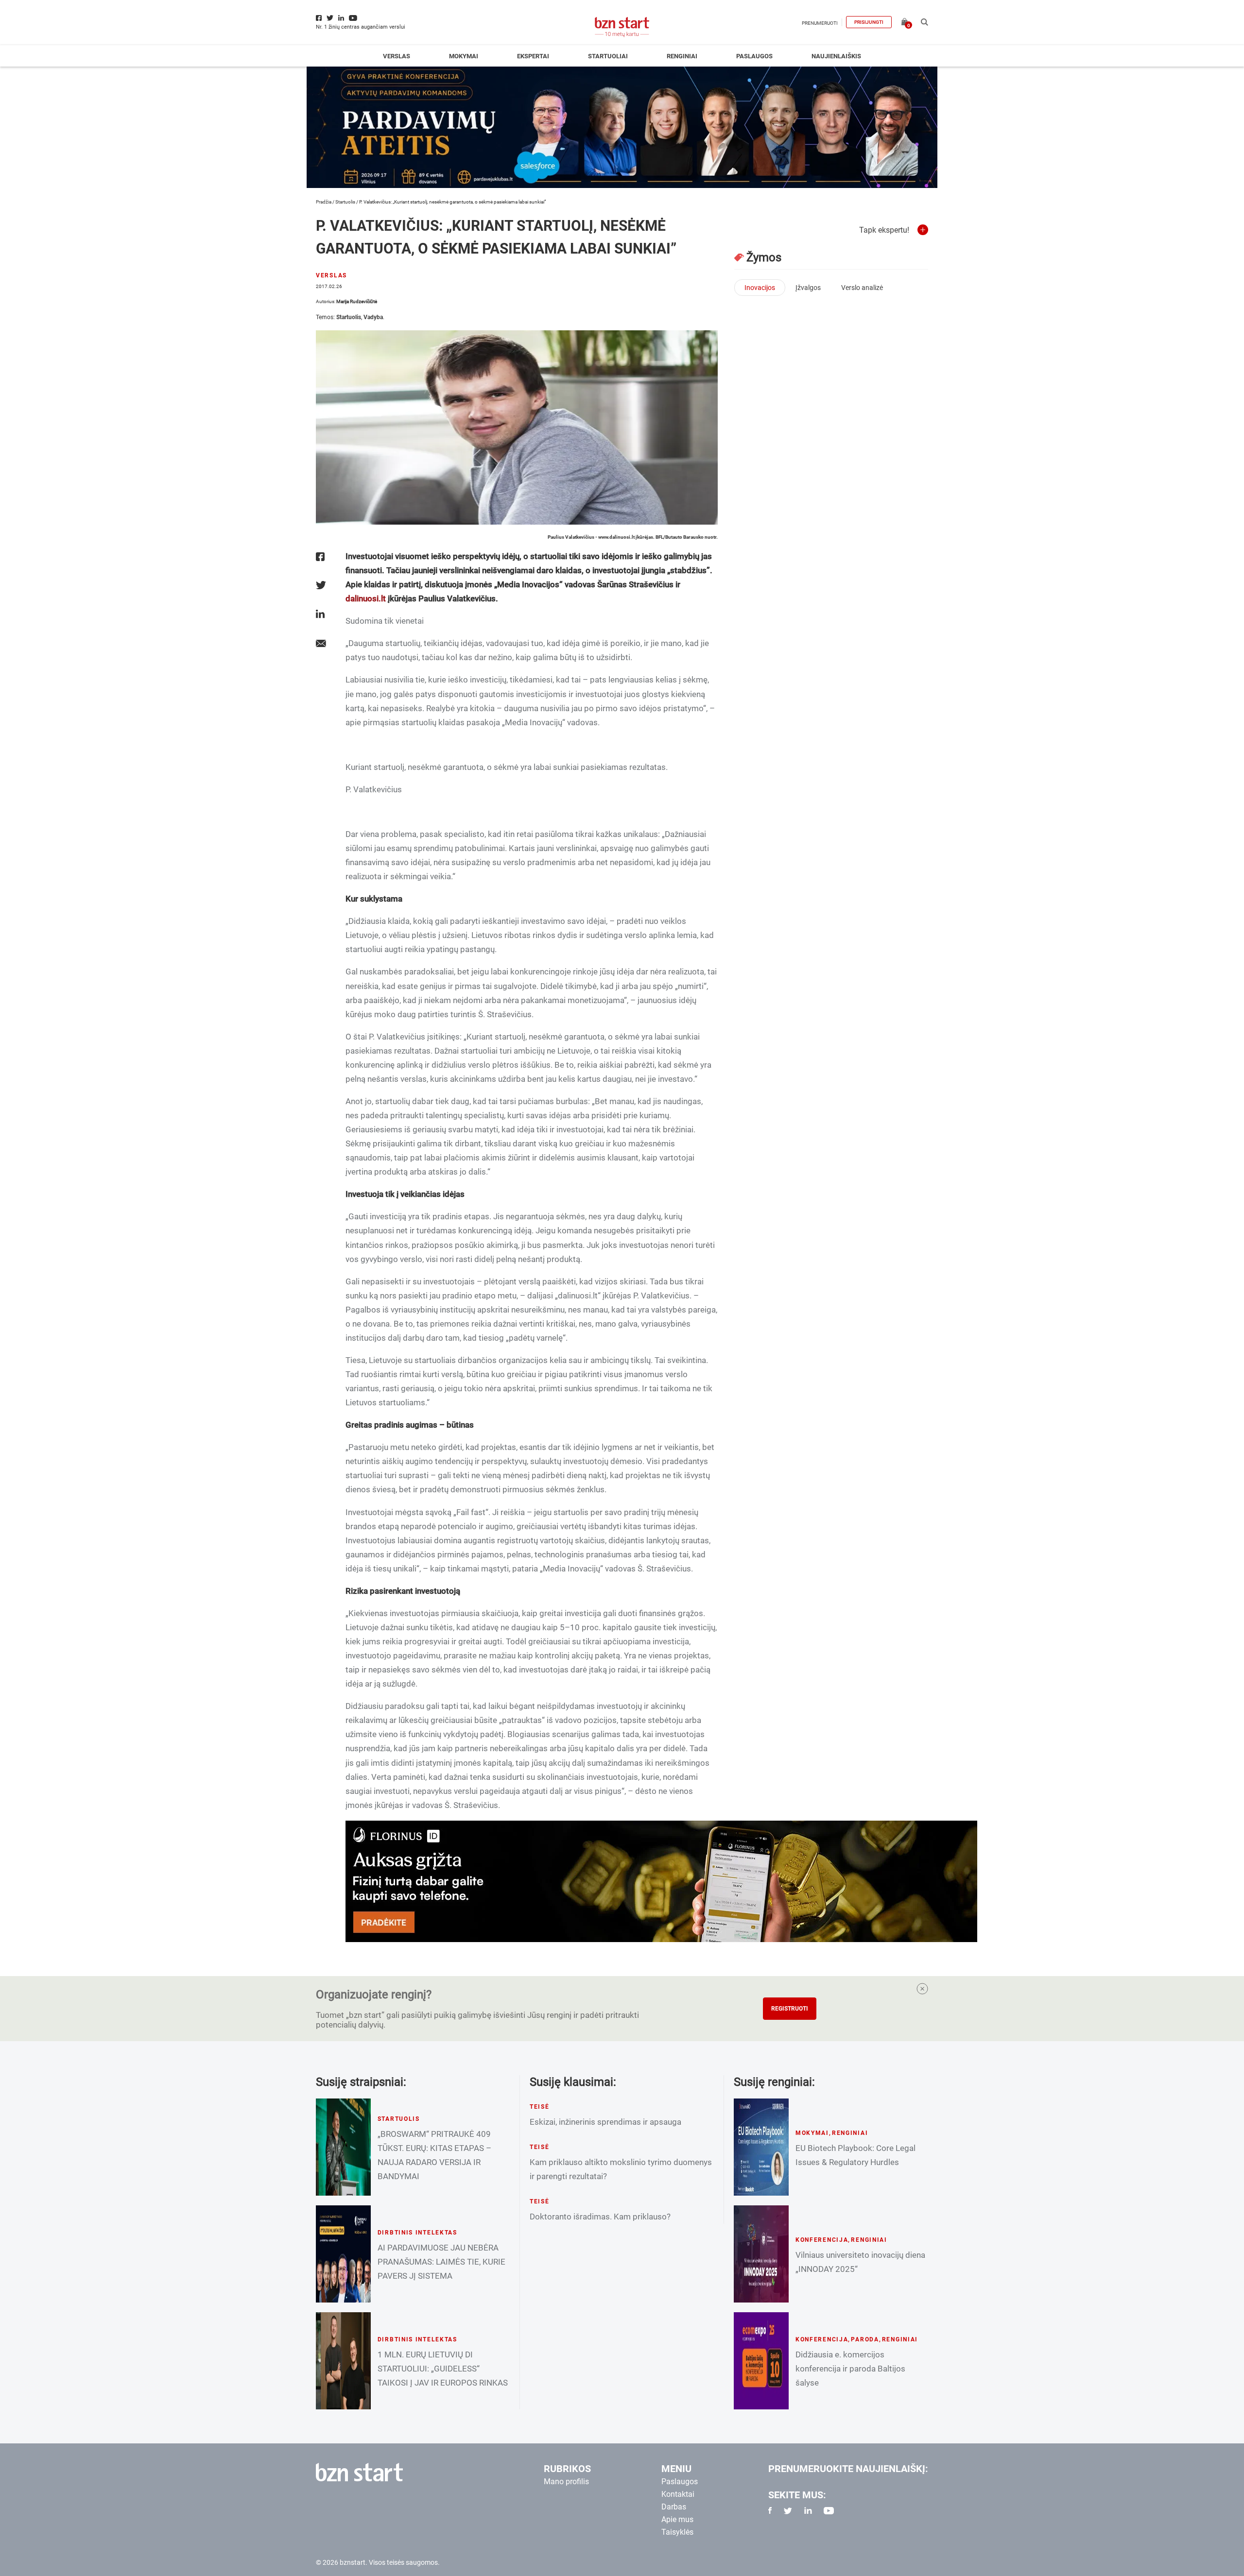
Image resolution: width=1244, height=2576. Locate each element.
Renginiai (682, 56)
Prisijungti (869, 22)
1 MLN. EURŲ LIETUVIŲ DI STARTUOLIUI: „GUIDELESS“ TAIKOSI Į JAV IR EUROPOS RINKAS (443, 2369)
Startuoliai (608, 56)
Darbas (674, 2507)
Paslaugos (754, 56)
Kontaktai (678, 2494)
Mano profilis (566, 2482)
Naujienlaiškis (836, 56)
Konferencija (822, 2240)
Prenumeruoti (820, 23)
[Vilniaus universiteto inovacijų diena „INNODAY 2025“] (761, 2254)
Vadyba (373, 317)
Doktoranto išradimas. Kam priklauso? (600, 2217)
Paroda (865, 2339)
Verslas (397, 56)
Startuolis (345, 202)
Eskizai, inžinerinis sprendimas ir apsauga (605, 2122)
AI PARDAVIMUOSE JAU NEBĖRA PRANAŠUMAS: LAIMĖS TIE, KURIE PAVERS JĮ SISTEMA (441, 2262)
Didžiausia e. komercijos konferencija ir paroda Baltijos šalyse (850, 2369)
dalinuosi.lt (366, 598)
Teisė (540, 2107)
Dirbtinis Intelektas (417, 2233)
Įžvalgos (808, 288)
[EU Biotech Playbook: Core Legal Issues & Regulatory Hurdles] (761, 2147)
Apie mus (677, 2519)
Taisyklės (677, 2532)
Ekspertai (533, 56)
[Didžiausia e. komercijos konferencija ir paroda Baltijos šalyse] (761, 2361)
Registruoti (790, 2009)
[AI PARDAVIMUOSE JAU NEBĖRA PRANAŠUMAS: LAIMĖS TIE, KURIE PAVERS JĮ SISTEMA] (343, 2254)
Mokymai (464, 56)
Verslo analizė (862, 288)
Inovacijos (760, 288)
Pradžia (324, 202)
